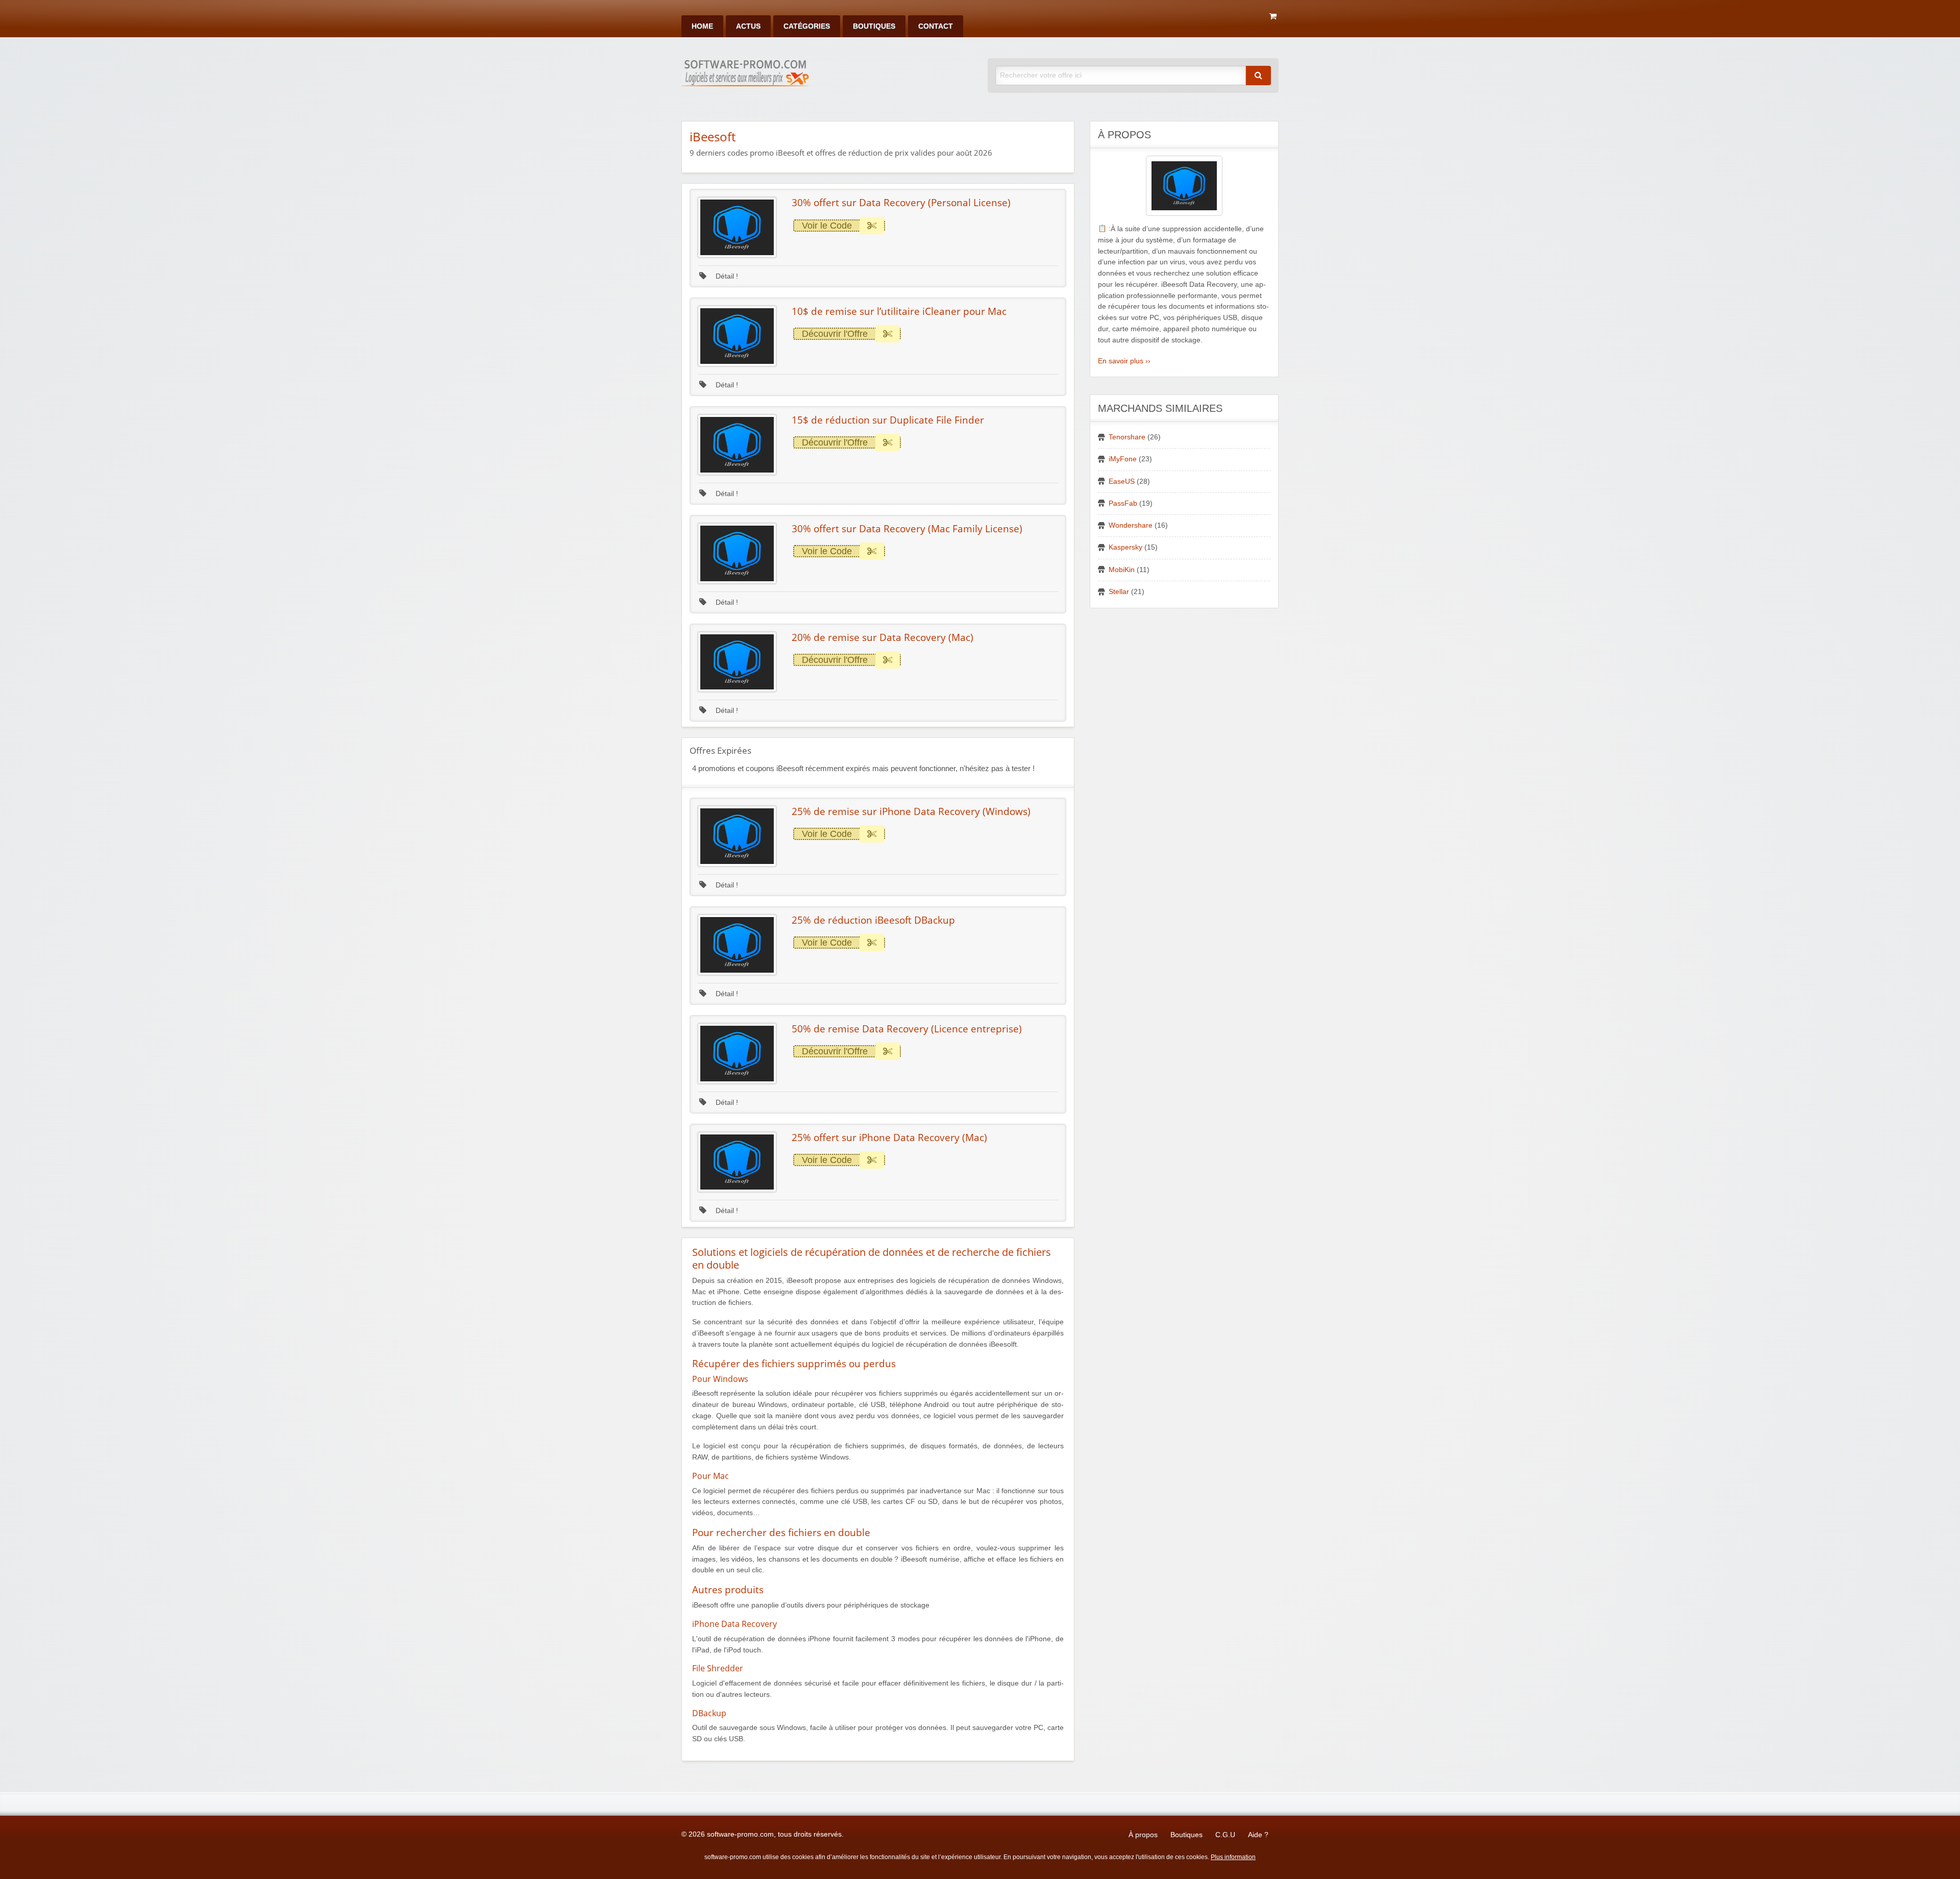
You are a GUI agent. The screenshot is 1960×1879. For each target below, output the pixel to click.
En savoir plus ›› (1124, 361)
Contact (936, 26)
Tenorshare (1127, 437)
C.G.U (1225, 1835)
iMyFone (1123, 459)
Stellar (1119, 592)
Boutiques (874, 26)
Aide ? (1258, 1835)
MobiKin (1122, 570)
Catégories (807, 26)
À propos (1143, 1835)
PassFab (1123, 503)
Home (702, 26)
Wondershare (1131, 525)
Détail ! (726, 276)
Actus (748, 26)
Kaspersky (1125, 547)
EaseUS (1122, 481)
